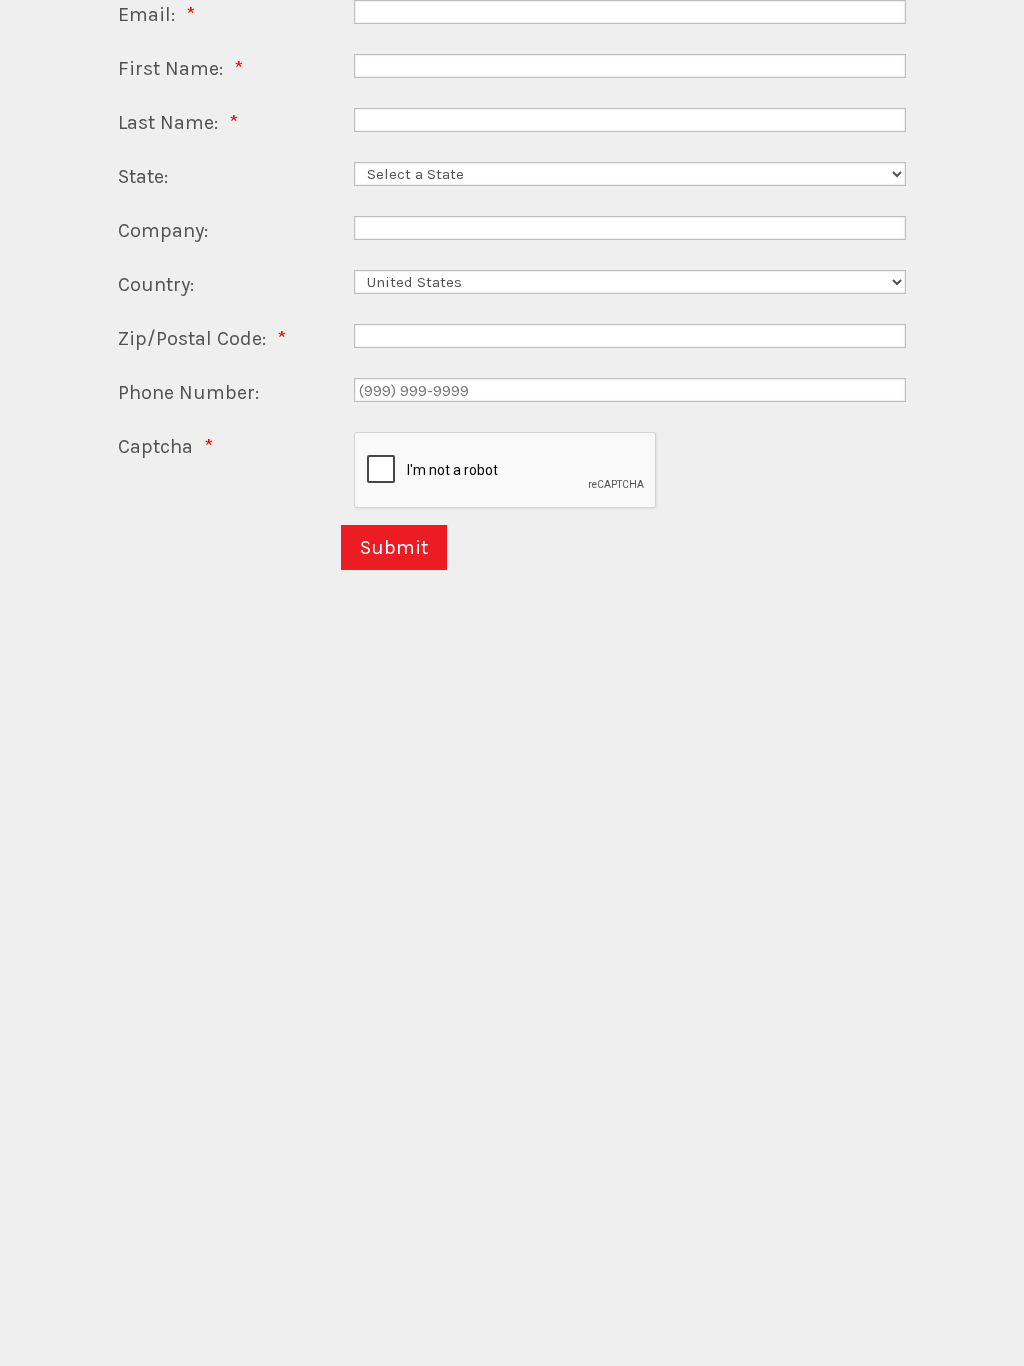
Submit (394, 547)
